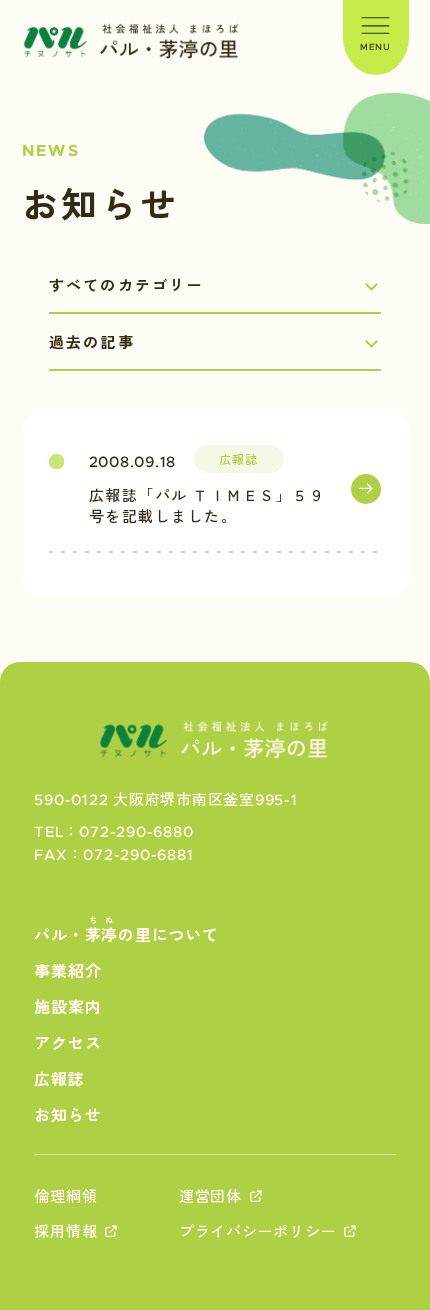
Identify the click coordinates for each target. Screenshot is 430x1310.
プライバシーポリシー (258, 1232)
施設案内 (67, 1008)
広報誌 (59, 1080)
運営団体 (210, 1197)
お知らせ (67, 1116)
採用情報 (65, 1232)
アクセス (67, 1044)
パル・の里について (126, 930)
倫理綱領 (65, 1197)
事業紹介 (67, 972)
